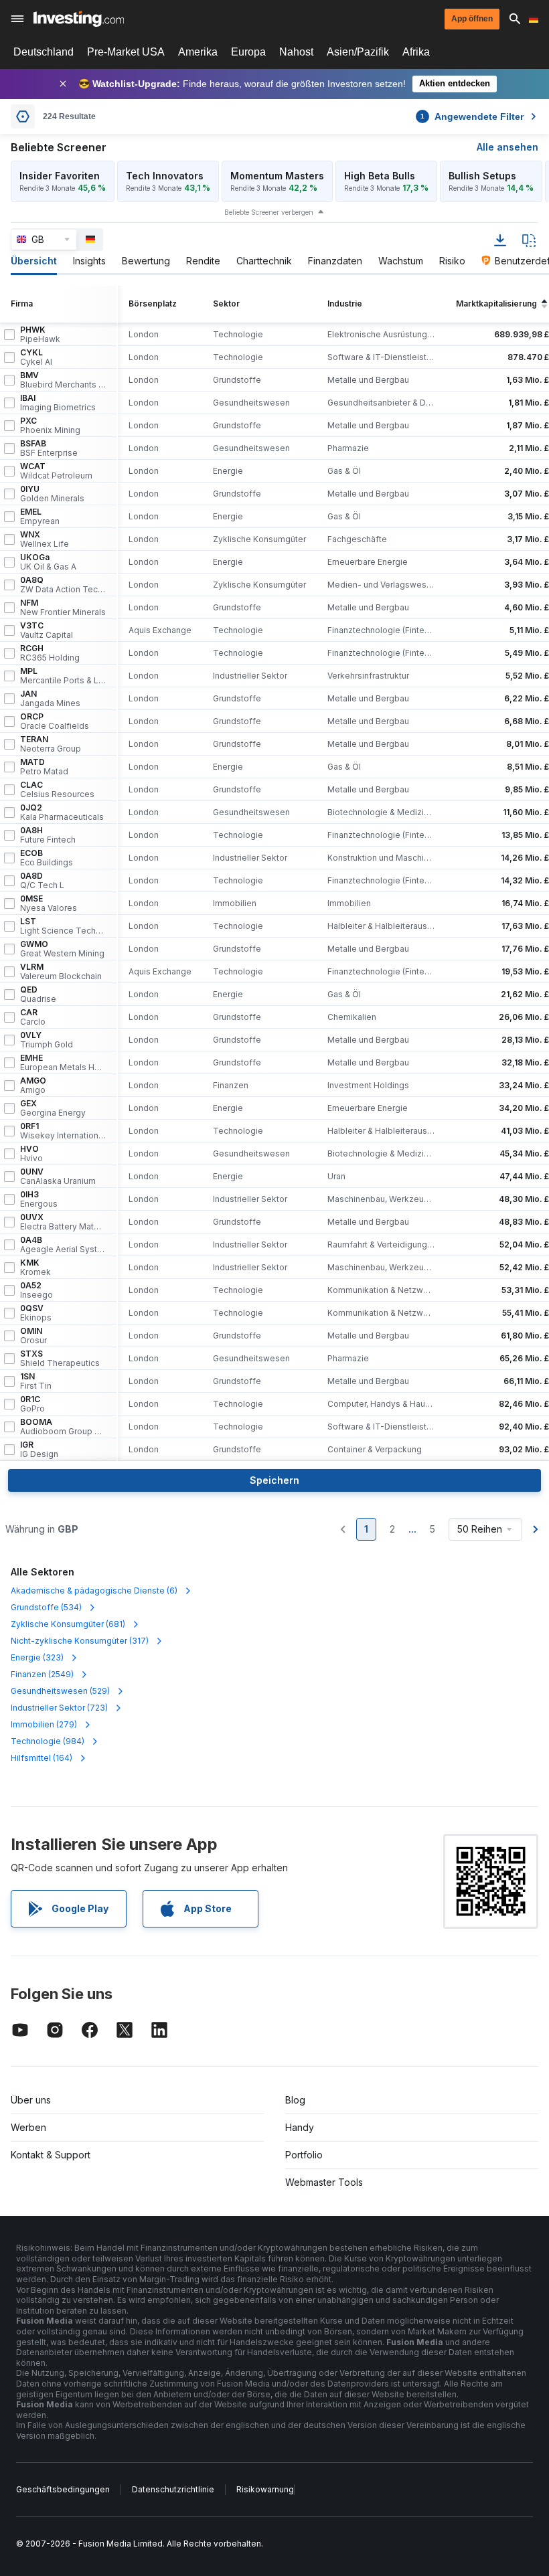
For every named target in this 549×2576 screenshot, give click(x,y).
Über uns (31, 2100)
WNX (45, 539)
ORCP (55, 721)
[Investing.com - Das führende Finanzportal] (79, 19)
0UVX (63, 1222)
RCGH (50, 653)
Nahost (296, 52)
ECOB (47, 858)
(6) (94, 1591)
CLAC (57, 790)
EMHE (63, 1063)
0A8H (48, 835)
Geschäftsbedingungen (63, 2489)
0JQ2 (62, 812)
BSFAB (49, 448)
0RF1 (63, 1131)
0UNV (58, 1177)
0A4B (63, 1245)
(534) (46, 1607)
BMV (63, 380)
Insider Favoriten (60, 176)
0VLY (47, 1040)
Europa (248, 52)
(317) (80, 1641)
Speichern (274, 1480)
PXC (50, 426)
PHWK (40, 335)
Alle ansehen (507, 147)
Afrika (416, 52)
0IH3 (39, 1199)
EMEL (40, 517)
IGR (39, 1450)
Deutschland (44, 52)
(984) (48, 1741)
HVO (31, 1154)
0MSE (49, 904)
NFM (63, 608)
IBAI (58, 403)
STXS (60, 1359)
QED (38, 995)
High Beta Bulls (380, 176)
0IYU (52, 494)
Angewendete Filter (472, 116)
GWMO (62, 949)
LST (63, 926)
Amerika (198, 52)
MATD (44, 767)
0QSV (36, 1313)
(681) (68, 1624)
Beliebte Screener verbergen (269, 212)
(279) (44, 1724)
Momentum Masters (277, 176)
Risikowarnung (265, 2489)
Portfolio (304, 2155)
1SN (36, 1381)
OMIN (33, 1336)
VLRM (61, 972)
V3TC (47, 630)
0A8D (42, 881)
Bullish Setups (482, 176)
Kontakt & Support (51, 2155)
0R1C (32, 1404)
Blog (295, 2100)
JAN (50, 699)
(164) (42, 1758)
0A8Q (63, 585)
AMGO (33, 1086)
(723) (59, 1708)
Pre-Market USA (126, 52)
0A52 (36, 1290)
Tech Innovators (165, 176)
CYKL (36, 357)
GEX (53, 1108)
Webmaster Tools (324, 2182)
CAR (33, 1017)
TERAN (51, 744)
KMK (35, 1268)
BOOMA (63, 1427)
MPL (63, 676)
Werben (28, 2127)
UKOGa (48, 562)
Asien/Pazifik (358, 52)
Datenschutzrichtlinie (173, 2489)
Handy (300, 2127)
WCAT (56, 471)
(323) (37, 1657)
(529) (60, 1691)
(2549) (42, 1674)
